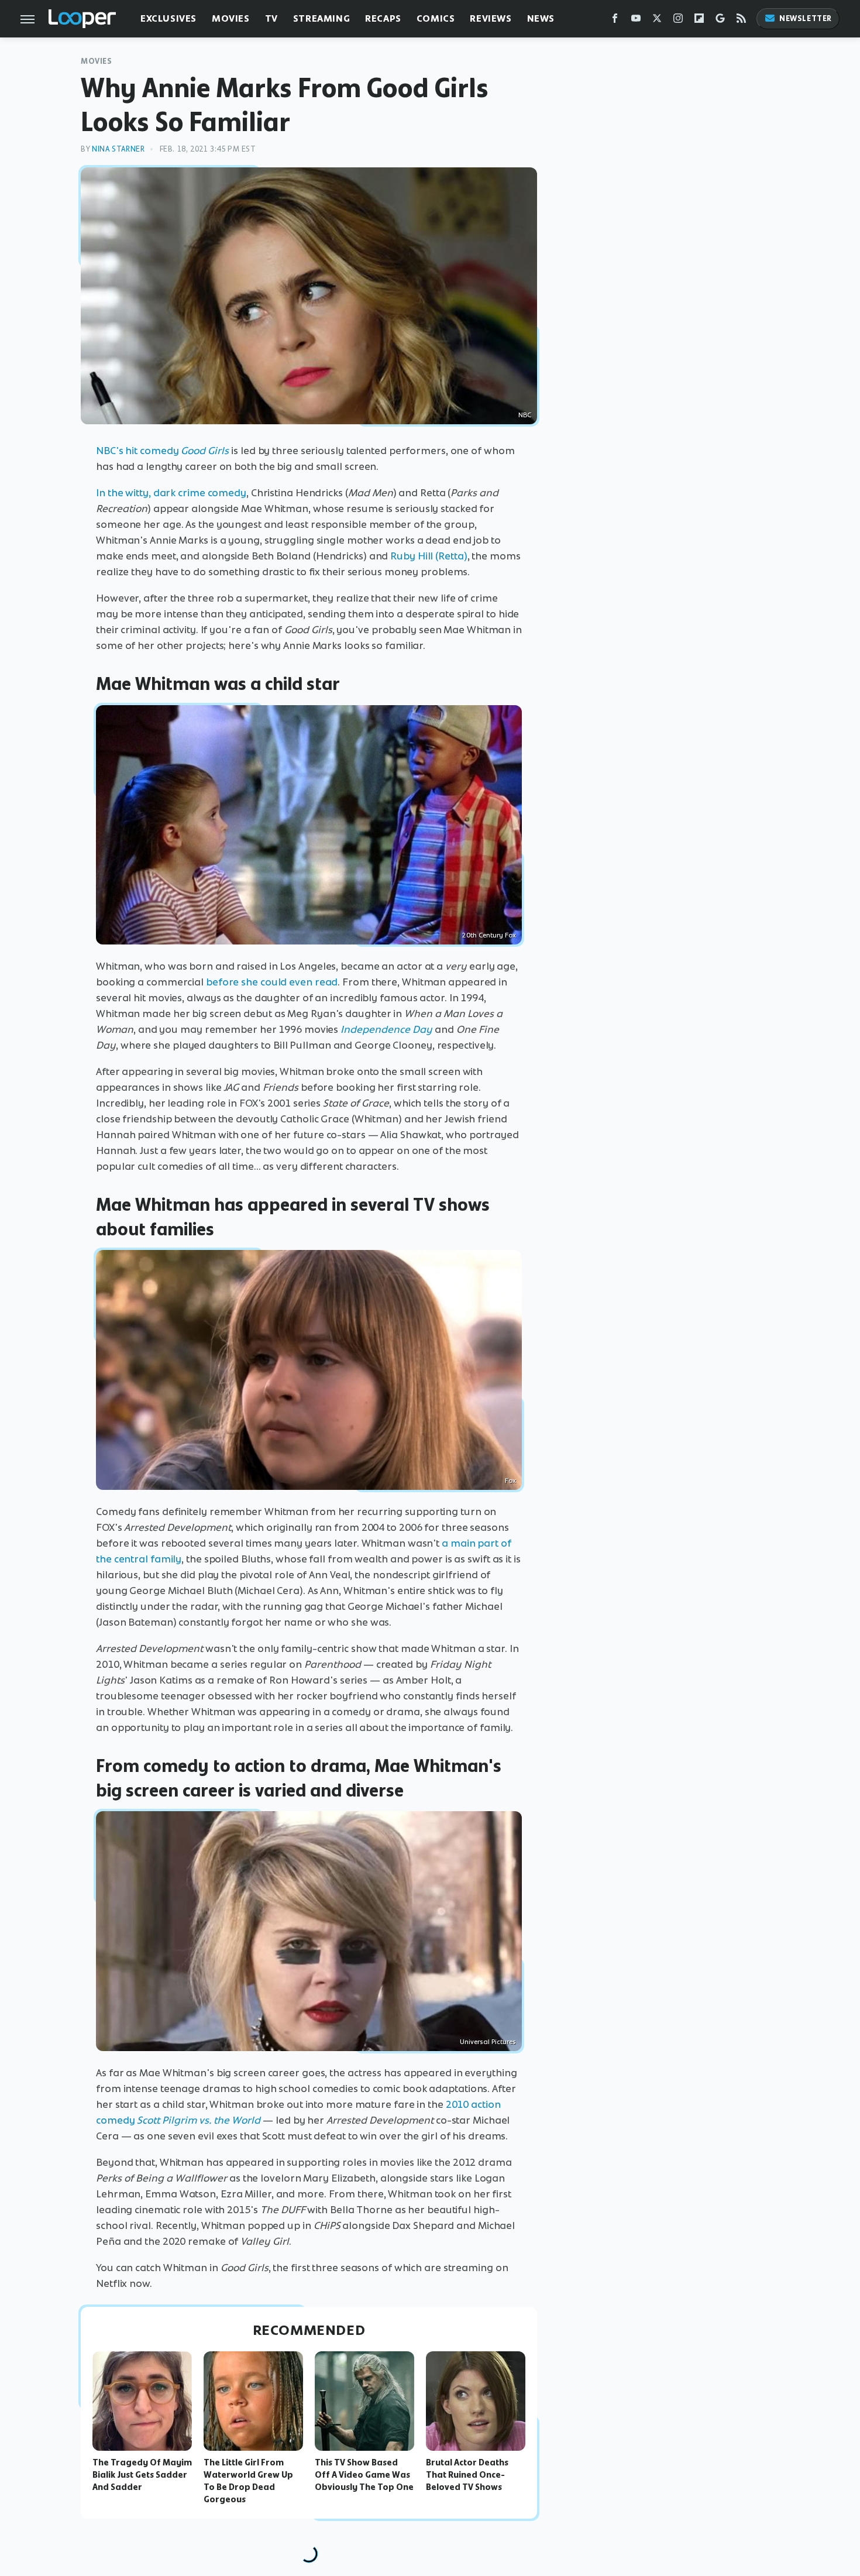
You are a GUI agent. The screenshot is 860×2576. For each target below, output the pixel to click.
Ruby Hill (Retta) (429, 556)
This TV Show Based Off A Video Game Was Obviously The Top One (364, 2475)
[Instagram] (678, 21)
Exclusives (168, 18)
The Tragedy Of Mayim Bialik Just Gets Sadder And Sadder (142, 2475)
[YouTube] (636, 21)
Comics (436, 18)
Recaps (383, 18)
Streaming (321, 18)
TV (271, 18)
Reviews (491, 18)
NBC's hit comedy (162, 451)
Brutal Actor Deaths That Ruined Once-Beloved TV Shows (467, 2475)
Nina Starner (118, 149)
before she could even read (272, 982)
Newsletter (806, 18)
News (541, 18)
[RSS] (741, 21)
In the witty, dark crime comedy (171, 493)
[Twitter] (657, 21)
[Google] (720, 21)
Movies (231, 18)
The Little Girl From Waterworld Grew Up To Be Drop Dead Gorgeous (248, 2481)
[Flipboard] (699, 21)
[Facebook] (615, 21)
